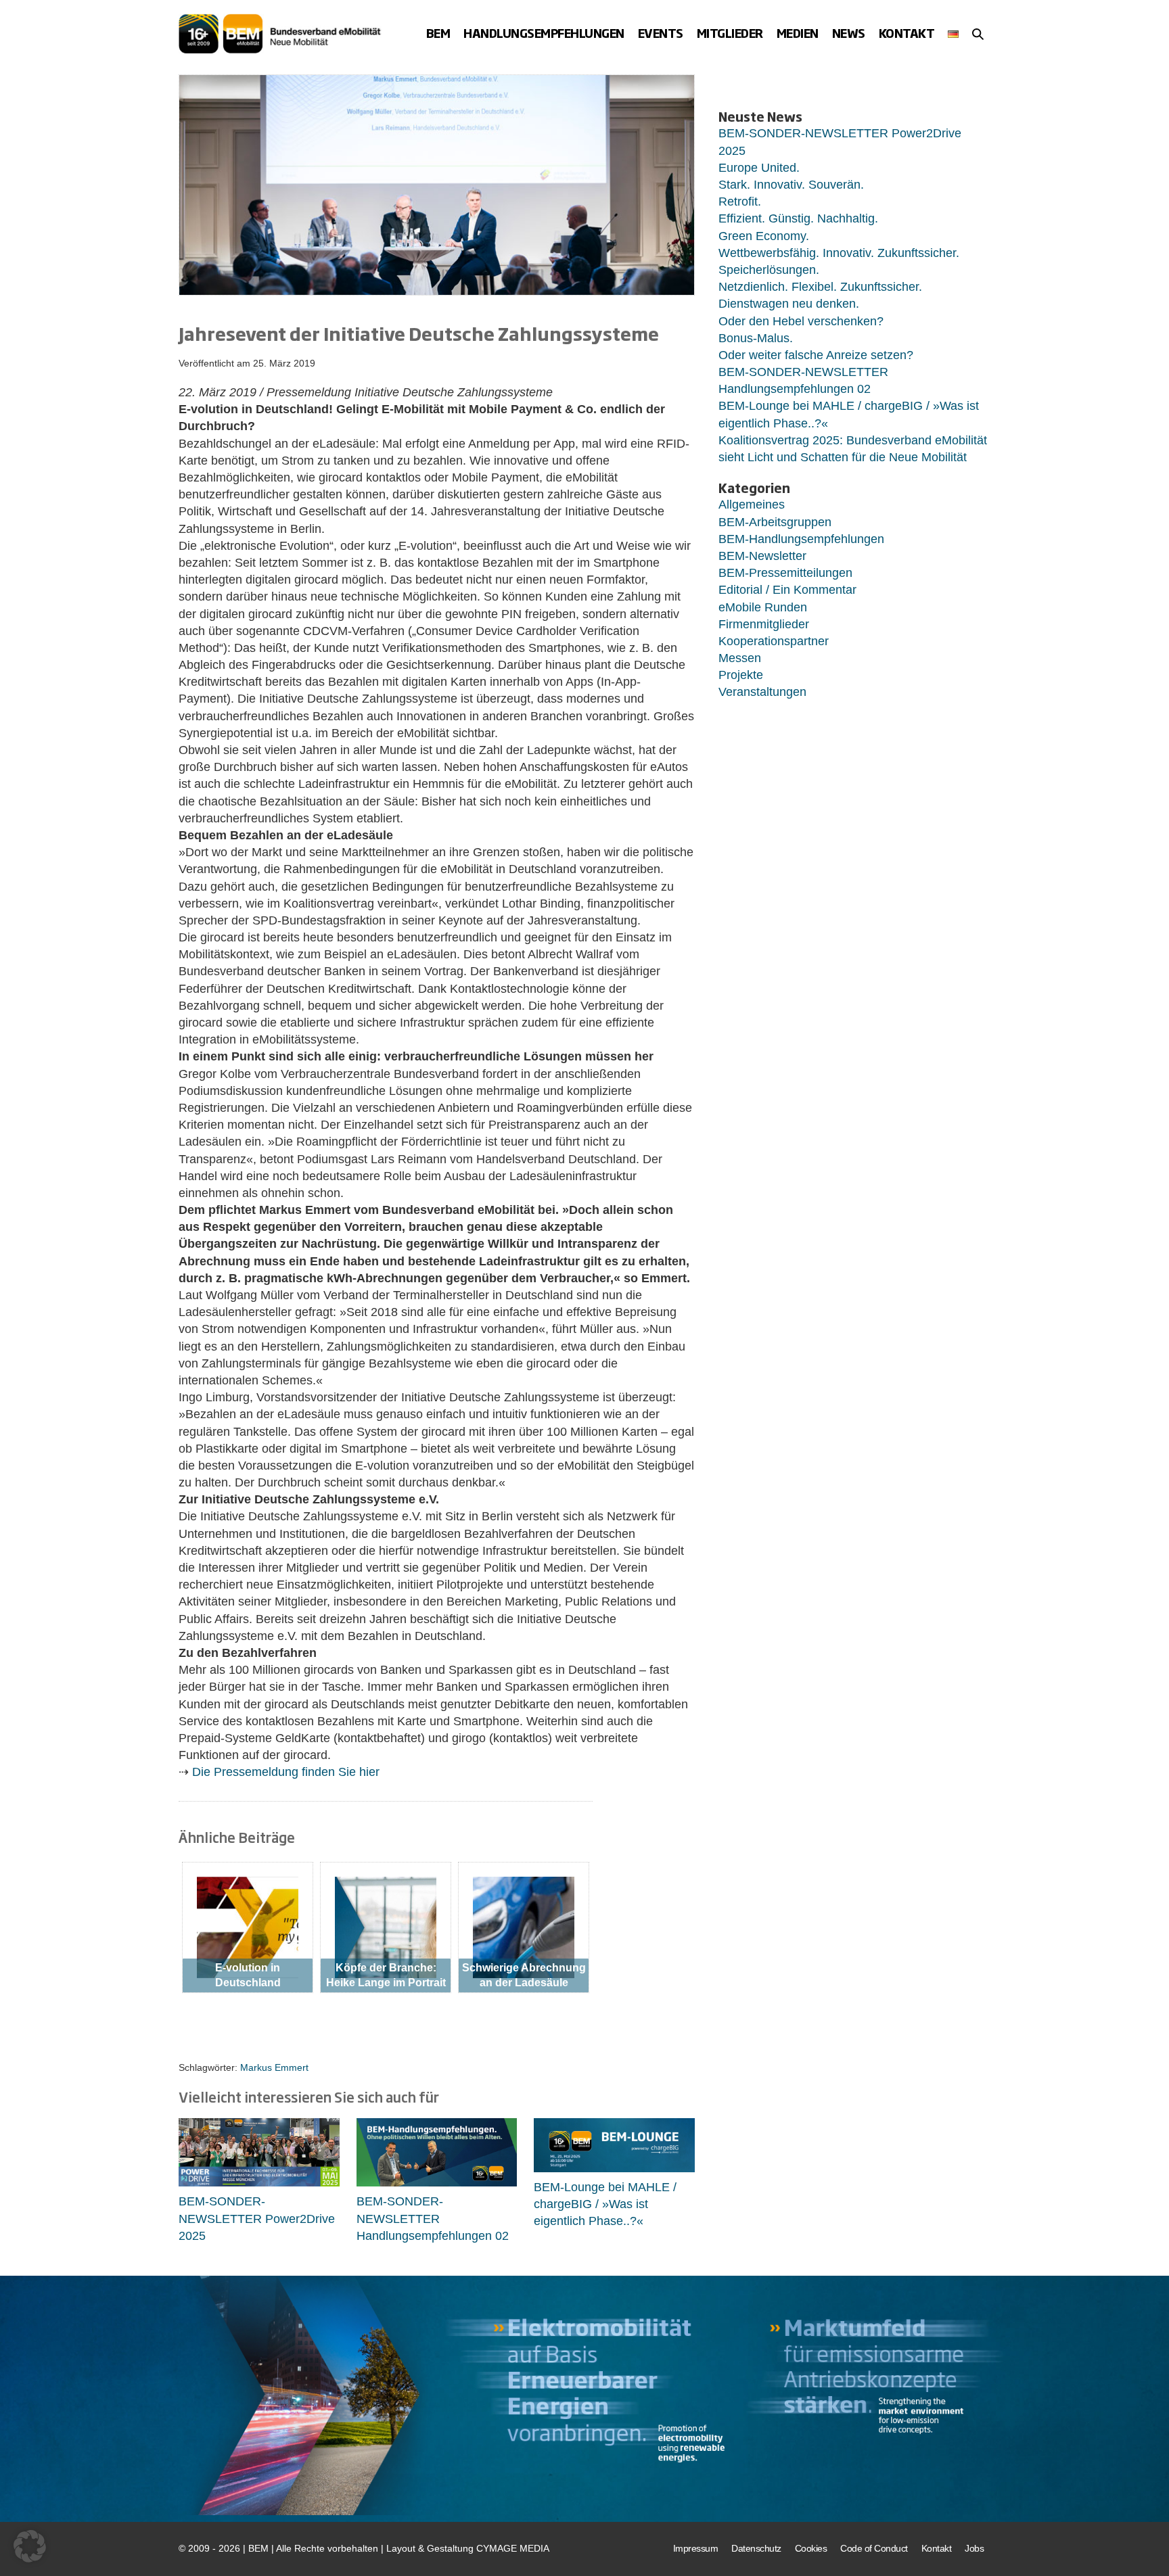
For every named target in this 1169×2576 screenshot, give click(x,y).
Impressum (696, 2548)
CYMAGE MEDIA (513, 2548)
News (849, 33)
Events (661, 33)
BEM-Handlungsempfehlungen (801, 539)
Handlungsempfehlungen (544, 33)
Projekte (741, 675)
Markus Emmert (274, 2067)
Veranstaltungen (762, 692)
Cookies (811, 2548)
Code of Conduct (874, 2548)
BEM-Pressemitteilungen (785, 573)
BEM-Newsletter (762, 556)
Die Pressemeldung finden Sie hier (286, 1772)
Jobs (974, 2548)
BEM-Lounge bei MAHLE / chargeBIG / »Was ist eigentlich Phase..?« (605, 2204)
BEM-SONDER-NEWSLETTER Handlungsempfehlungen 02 (433, 2218)
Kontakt (907, 33)
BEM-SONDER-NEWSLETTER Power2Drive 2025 (257, 2218)
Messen (740, 658)
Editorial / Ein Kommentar (787, 590)
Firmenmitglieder (764, 624)
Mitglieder (730, 33)
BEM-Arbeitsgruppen (775, 522)
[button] (978, 34)
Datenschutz (756, 2548)
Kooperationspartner (774, 641)
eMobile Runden (763, 607)
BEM (438, 33)
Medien (798, 33)
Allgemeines (752, 505)
